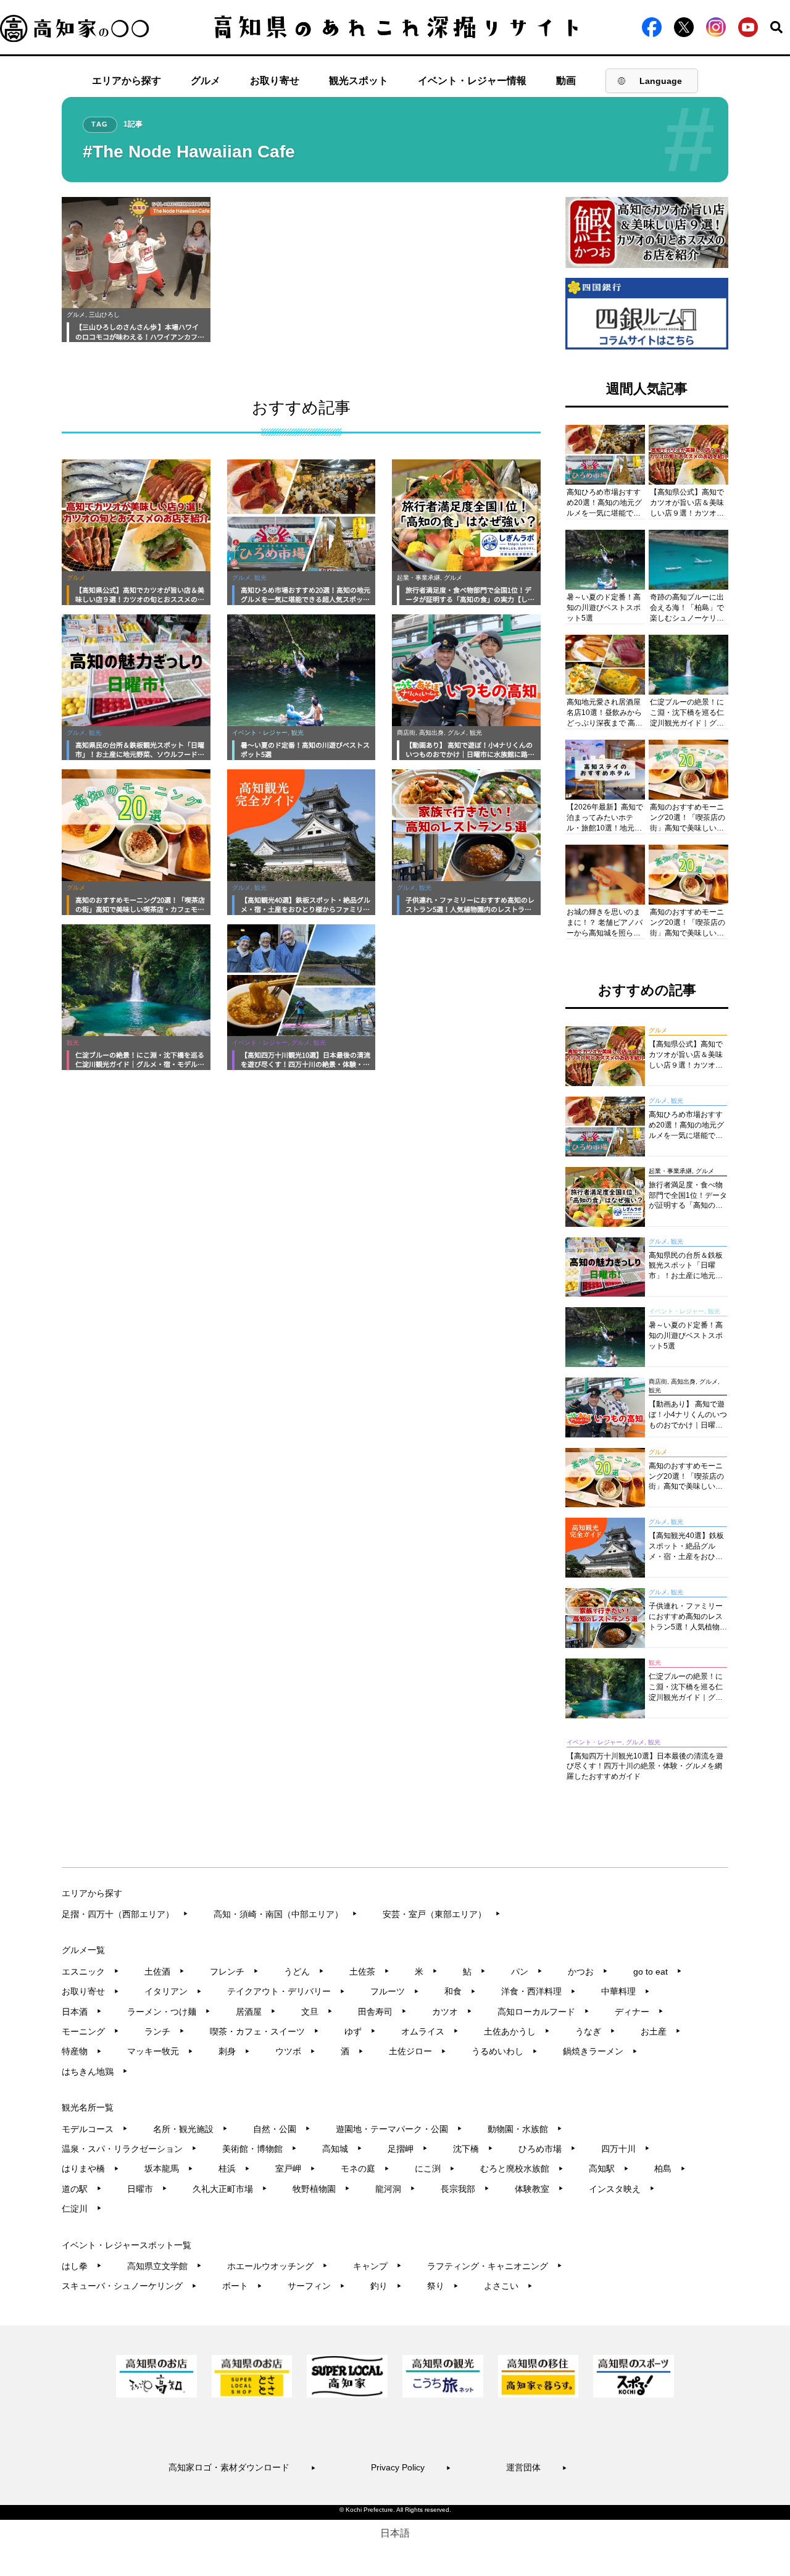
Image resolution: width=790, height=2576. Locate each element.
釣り (386, 2286)
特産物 (82, 2051)
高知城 (342, 2149)
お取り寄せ (275, 81)
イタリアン (173, 1991)
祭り (443, 2286)
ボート (242, 2286)
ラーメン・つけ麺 (169, 2012)
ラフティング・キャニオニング (495, 2266)
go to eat (658, 1972)
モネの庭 (365, 2168)
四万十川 (626, 2149)
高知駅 (609, 2168)
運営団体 (537, 2467)
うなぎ (595, 2031)
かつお (588, 1972)
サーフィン (316, 2286)
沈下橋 (473, 2149)
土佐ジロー (418, 2051)
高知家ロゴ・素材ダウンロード (242, 2467)
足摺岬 (408, 2149)
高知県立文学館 (164, 2266)
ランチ (164, 2031)
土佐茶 (369, 1972)
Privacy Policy (411, 2467)
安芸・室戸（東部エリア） (442, 1914)
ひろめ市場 (547, 2149)
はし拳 (82, 2266)
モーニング (90, 2031)
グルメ (206, 81)
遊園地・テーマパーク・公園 (399, 2129)
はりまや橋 (90, 2168)
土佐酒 (164, 1972)
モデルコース (95, 2129)
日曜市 (147, 2189)
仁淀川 (82, 2209)
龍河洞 (395, 2189)
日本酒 (82, 2012)
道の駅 (82, 2189)
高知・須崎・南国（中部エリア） (285, 1914)
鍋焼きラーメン (600, 2051)
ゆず (360, 2031)
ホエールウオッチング (277, 2266)
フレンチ (234, 1972)
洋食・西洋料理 (538, 1991)
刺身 (234, 2051)
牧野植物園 (321, 2189)
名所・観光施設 (190, 2129)
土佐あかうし (517, 2031)
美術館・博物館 (260, 2149)
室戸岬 (295, 2168)
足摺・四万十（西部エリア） (125, 1914)
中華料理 (626, 1991)
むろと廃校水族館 (522, 2168)
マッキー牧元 (160, 2051)
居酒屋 (256, 2012)
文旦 (317, 2012)
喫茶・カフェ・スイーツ (264, 2031)
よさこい (508, 2286)
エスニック (90, 1972)
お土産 (661, 2031)
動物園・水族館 (525, 2129)
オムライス (430, 2031)
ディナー (639, 2012)
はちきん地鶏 (95, 2072)
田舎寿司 (382, 2012)
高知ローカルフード (543, 2012)
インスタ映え (622, 2189)
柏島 (670, 2168)
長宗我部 (465, 2189)
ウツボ (295, 2051)
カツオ (452, 2012)
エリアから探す (127, 81)
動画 (566, 81)
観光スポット (359, 81)
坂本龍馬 (169, 2168)
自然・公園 (282, 2129)
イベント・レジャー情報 (472, 81)
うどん (304, 1972)
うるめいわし (505, 2051)
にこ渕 (435, 2168)
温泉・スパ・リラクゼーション (129, 2149)
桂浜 (234, 2168)
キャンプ (377, 2266)
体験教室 (539, 2189)
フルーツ (395, 1991)
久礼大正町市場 (230, 2189)
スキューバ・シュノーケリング (129, 2286)
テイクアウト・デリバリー (286, 1991)
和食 (460, 1991)
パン (527, 1972)
